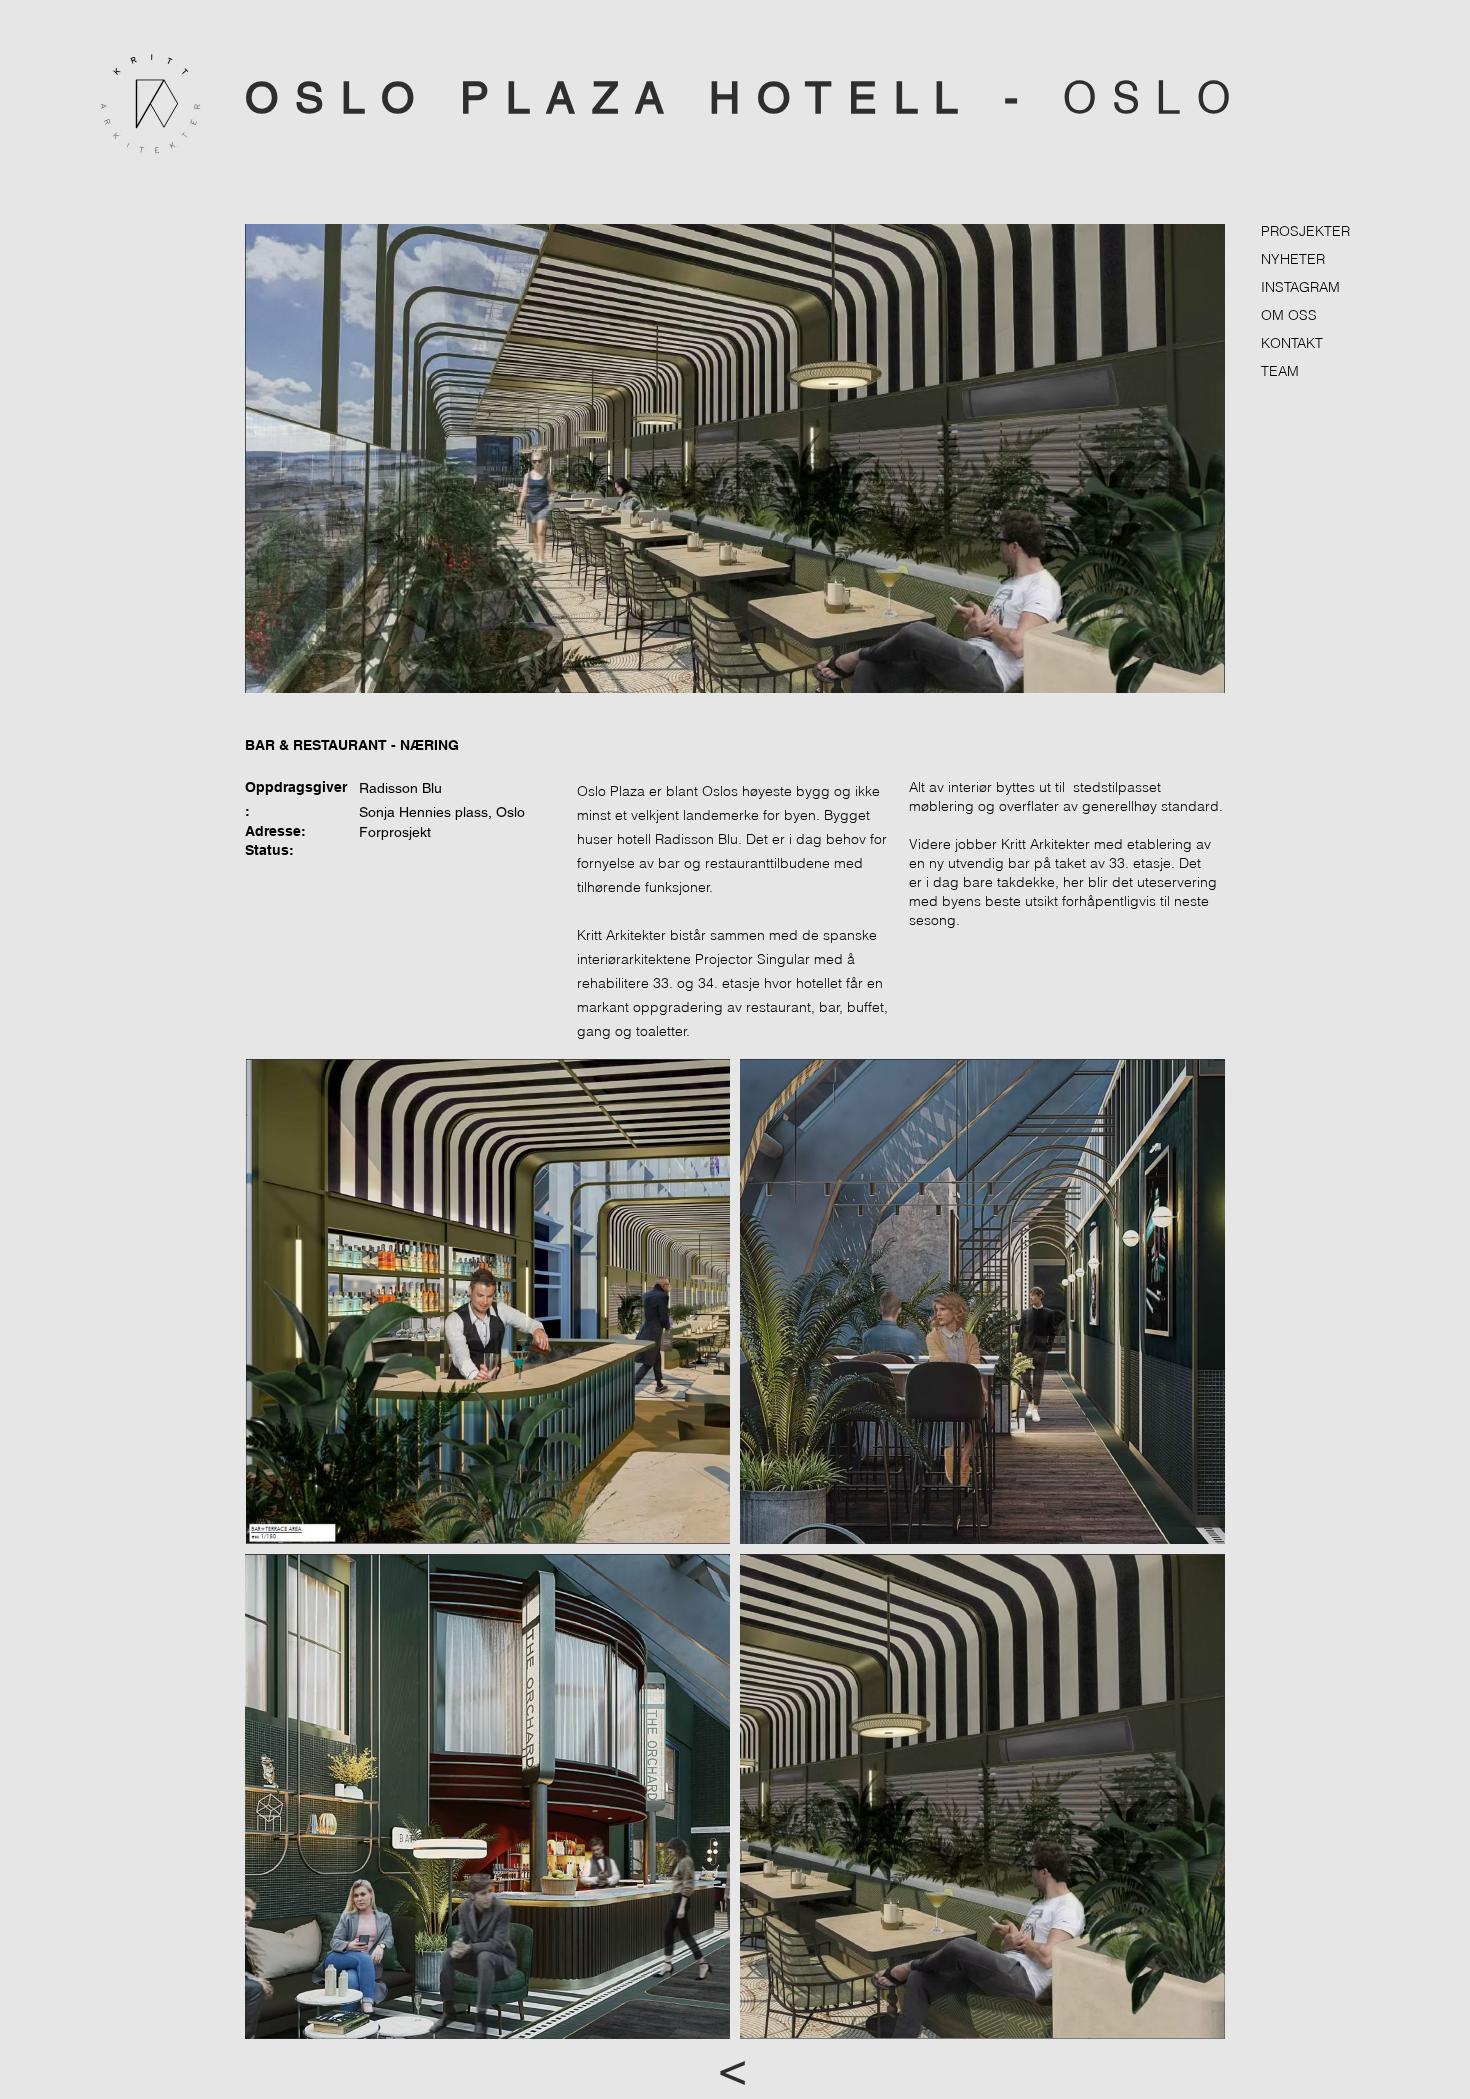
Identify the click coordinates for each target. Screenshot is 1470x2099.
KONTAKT (1292, 343)
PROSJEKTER (1305, 231)
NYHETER (1293, 259)
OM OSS (1289, 315)
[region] (735, 458)
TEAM (1280, 371)
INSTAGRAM (1300, 287)
